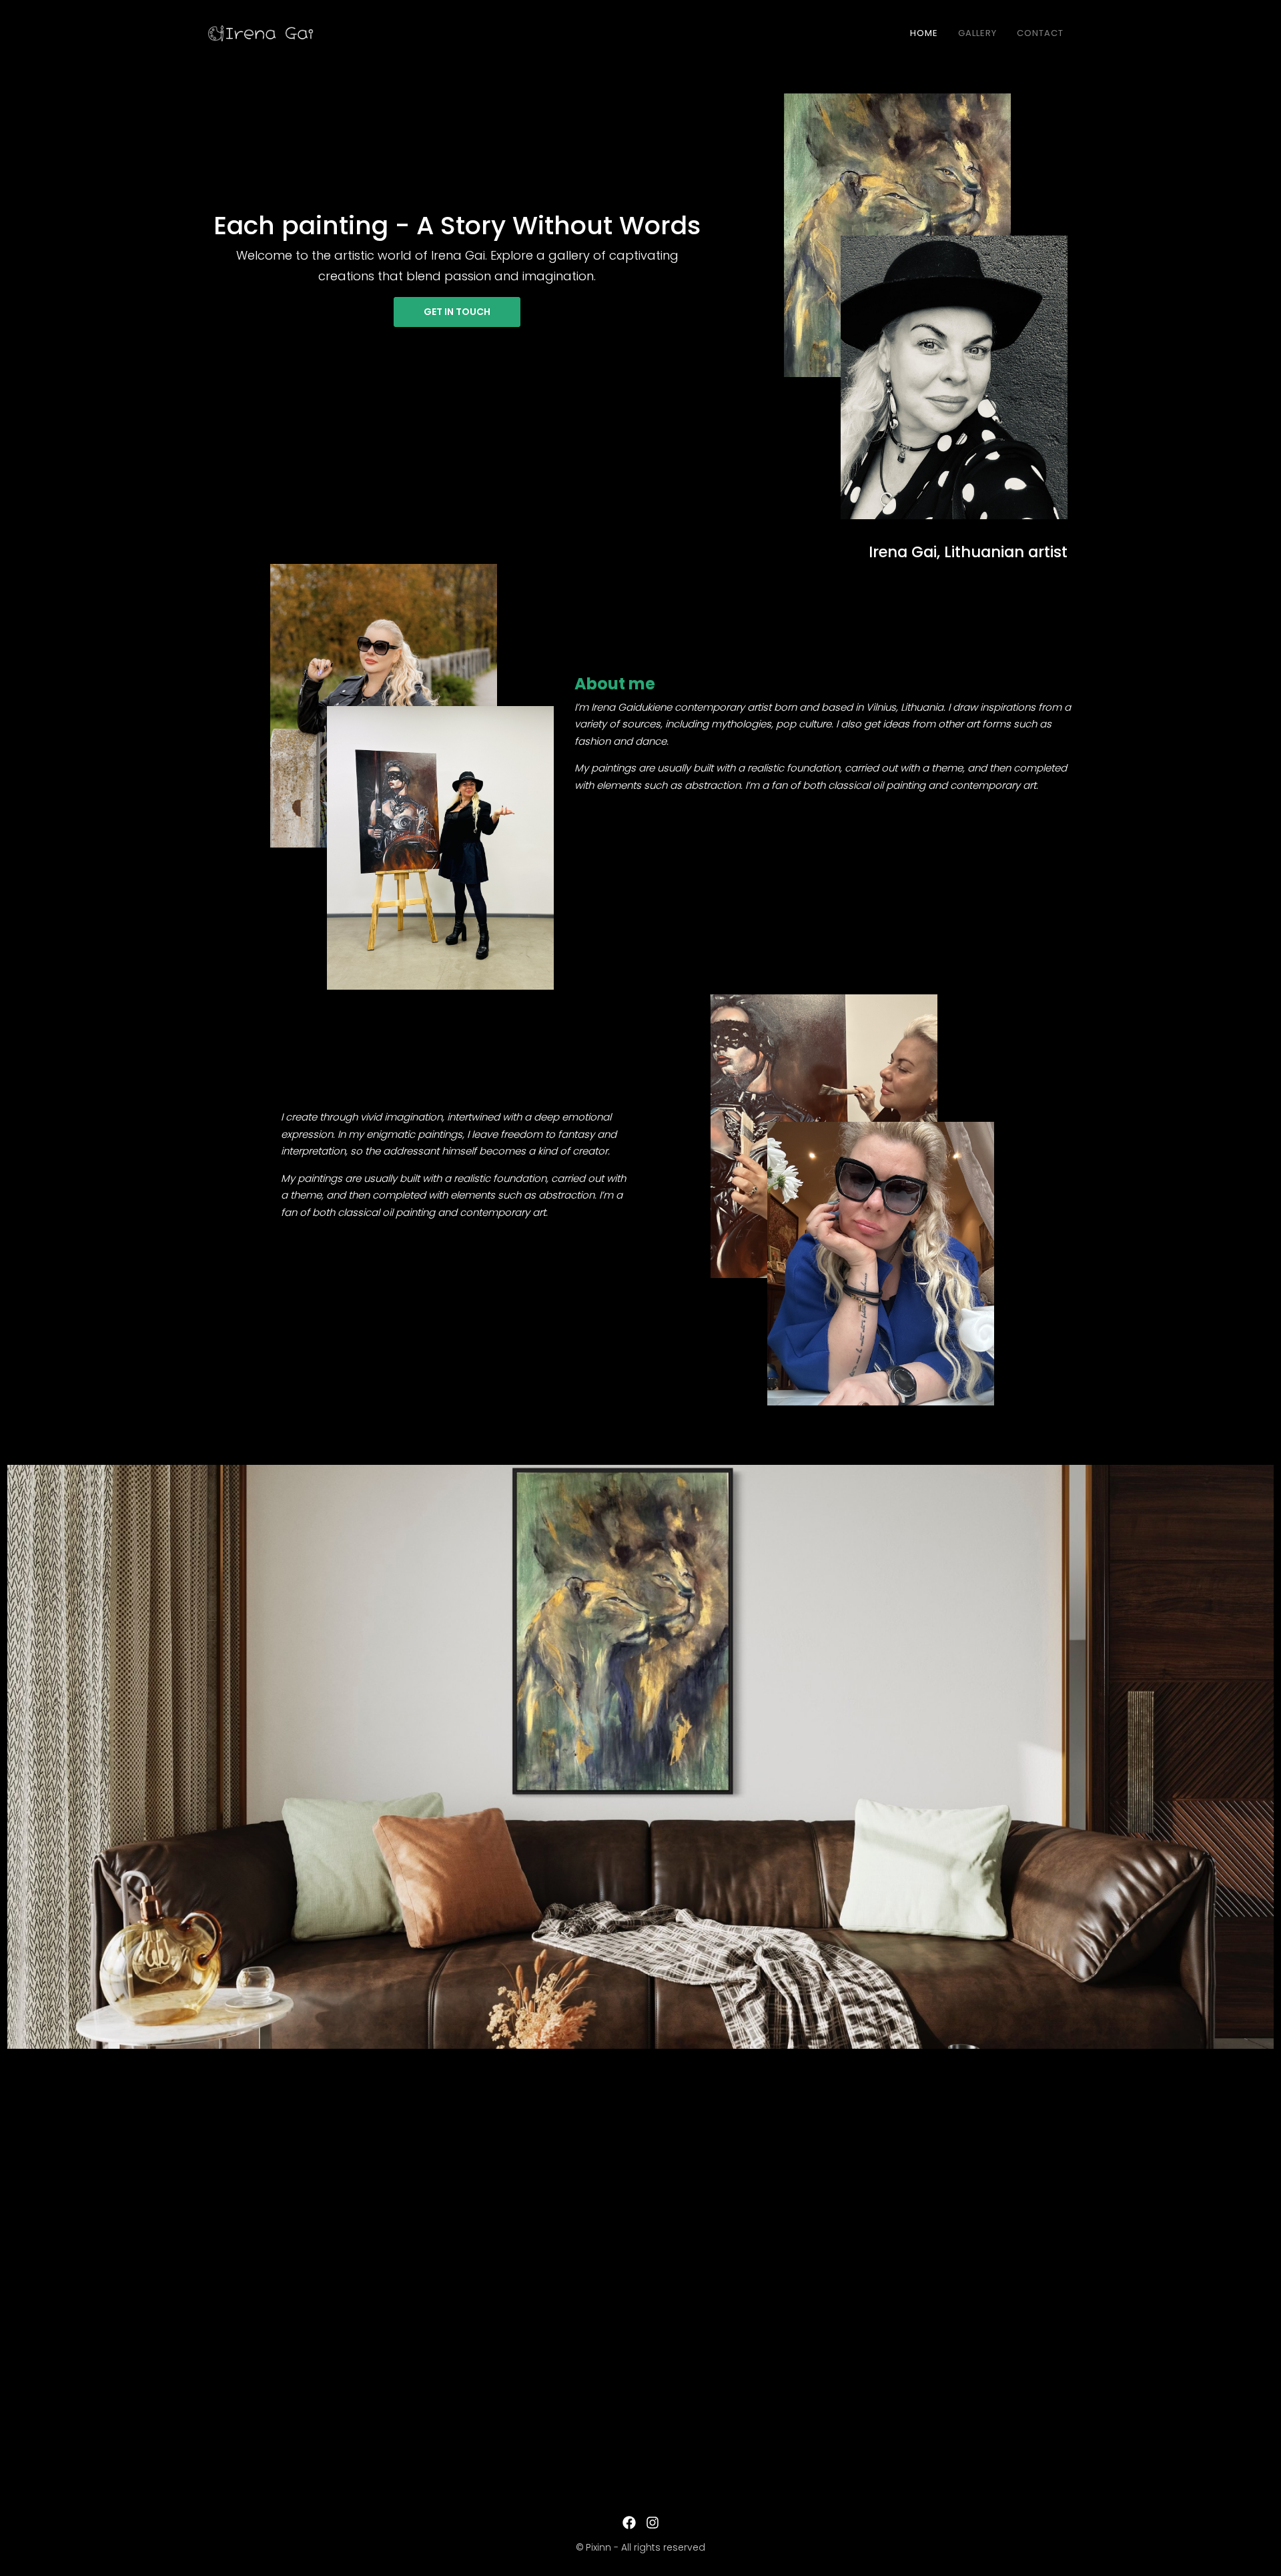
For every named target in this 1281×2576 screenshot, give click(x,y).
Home (924, 33)
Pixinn (598, 2547)
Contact (1040, 33)
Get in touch (457, 312)
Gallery (977, 33)
